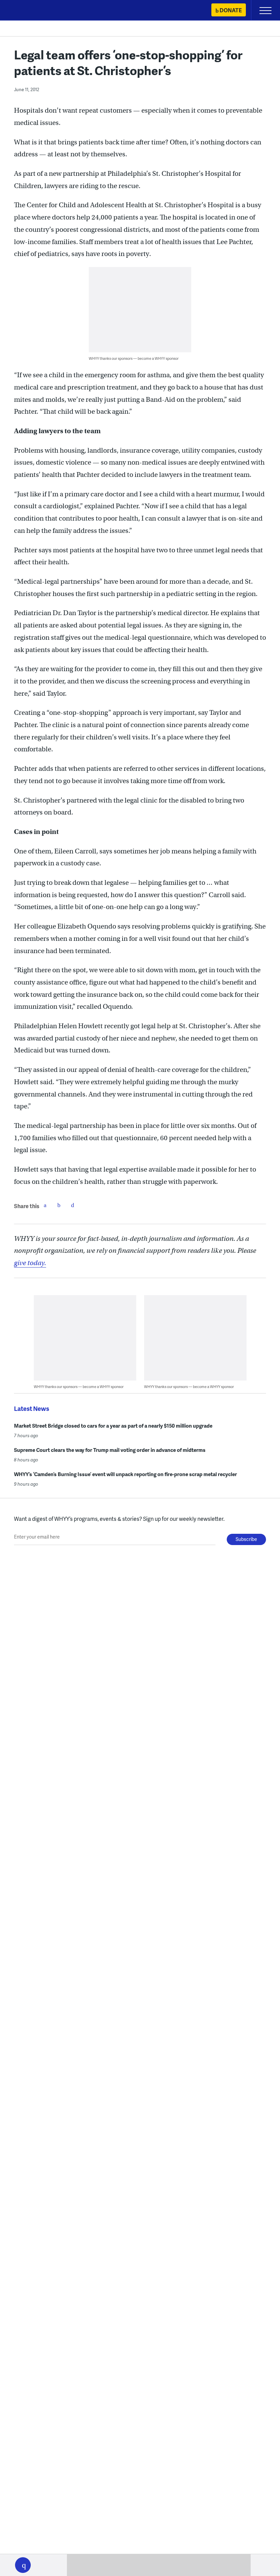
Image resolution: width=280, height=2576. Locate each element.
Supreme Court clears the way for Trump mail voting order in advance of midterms (110, 1450)
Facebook (45, 1205)
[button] (23, 2565)
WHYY (26, 11)
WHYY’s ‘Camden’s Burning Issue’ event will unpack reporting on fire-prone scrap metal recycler (125, 1474)
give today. (30, 1263)
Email (72, 1205)
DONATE (231, 10)
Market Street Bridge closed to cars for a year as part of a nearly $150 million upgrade (113, 1426)
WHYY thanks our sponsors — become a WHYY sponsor (134, 358)
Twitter (59, 1205)
